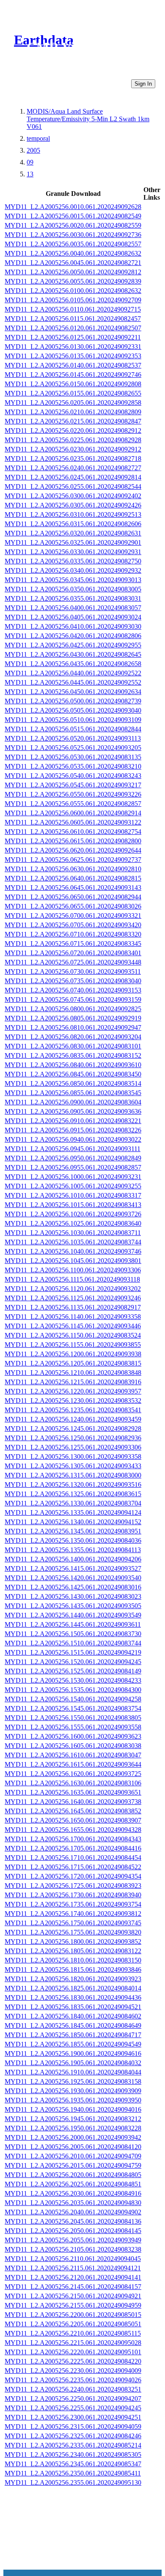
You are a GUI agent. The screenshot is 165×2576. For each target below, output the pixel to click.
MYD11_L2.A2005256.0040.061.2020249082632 (73, 253)
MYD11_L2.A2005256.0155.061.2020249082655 (73, 393)
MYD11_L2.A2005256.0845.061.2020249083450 (73, 1074)
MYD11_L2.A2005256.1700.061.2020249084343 (73, 1839)
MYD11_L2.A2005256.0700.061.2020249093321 (73, 916)
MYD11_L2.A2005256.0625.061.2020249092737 (73, 860)
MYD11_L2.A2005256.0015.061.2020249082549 (73, 216)
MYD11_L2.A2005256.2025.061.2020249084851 (73, 2184)
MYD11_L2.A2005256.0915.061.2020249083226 (73, 1130)
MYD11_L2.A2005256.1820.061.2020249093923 (73, 1979)
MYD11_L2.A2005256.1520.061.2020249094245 (73, 1662)
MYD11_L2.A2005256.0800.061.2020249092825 (73, 1009)
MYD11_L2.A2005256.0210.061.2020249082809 (73, 412)
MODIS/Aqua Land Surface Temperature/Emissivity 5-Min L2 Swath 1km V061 (88, 119)
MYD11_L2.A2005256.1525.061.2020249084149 (73, 1671)
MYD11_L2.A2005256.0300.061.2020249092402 (73, 496)
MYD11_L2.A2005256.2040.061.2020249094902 (73, 2212)
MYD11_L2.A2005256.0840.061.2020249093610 (73, 1065)
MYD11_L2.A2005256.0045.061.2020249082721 (73, 263)
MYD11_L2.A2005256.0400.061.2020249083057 (73, 608)
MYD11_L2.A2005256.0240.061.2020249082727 (73, 468)
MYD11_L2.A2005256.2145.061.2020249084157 (73, 2287)
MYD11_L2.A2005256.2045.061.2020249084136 (73, 2221)
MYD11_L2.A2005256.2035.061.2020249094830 (73, 2203)
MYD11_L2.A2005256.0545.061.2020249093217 (73, 785)
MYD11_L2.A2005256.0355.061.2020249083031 (73, 598)
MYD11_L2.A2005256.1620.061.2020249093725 (73, 1774)
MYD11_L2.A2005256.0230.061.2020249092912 (73, 449)
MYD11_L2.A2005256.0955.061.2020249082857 (73, 1167)
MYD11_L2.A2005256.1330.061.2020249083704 (73, 1503)
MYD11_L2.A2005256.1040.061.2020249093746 (73, 1251)
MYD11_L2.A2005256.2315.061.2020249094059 (73, 2427)
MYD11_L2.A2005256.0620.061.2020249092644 (73, 850)
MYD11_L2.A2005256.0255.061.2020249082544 (73, 486)
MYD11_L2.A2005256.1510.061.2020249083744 (73, 1643)
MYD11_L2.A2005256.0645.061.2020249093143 (73, 888)
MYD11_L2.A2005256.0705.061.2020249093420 (73, 925)
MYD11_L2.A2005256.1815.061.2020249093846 (73, 1970)
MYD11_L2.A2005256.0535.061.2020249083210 (73, 766)
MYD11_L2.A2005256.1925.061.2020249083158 (73, 2081)
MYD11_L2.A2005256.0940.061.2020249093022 (73, 1139)
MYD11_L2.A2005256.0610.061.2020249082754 (73, 832)
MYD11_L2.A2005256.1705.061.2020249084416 (73, 1848)
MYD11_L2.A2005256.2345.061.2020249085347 (73, 2464)
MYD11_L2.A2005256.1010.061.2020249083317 (73, 1195)
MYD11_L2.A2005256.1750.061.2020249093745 (73, 1923)
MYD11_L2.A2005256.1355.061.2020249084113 (73, 1550)
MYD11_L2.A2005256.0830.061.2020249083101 (73, 1046)
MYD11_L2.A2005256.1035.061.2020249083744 (73, 1242)
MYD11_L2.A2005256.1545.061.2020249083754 (73, 1708)
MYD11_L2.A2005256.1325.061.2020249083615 (73, 1494)
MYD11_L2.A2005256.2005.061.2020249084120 (73, 2147)
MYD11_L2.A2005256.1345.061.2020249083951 (73, 1531)
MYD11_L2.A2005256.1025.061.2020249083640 (73, 1223)
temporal (38, 138)
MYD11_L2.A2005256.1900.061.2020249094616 (73, 2053)
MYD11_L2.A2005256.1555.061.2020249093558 (73, 1727)
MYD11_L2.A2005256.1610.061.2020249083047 (73, 1755)
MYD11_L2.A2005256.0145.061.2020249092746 (73, 375)
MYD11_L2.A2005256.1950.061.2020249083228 (73, 2128)
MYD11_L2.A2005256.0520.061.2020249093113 (73, 738)
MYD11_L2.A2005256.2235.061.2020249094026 (73, 2380)
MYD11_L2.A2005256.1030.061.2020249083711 (73, 1233)
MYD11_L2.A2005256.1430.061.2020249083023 (73, 1596)
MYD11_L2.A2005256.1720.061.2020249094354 (73, 1876)
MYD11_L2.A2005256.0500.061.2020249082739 (73, 701)
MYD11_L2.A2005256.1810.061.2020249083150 (73, 1960)
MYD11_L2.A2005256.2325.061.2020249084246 (73, 2436)
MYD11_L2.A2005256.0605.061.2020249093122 (73, 822)
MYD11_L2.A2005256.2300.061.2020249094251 (73, 2417)
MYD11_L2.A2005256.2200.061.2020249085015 (73, 2315)
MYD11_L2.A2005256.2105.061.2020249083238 (73, 2249)
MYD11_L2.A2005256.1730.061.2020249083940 (73, 1895)
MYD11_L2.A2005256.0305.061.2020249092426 (73, 505)
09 (30, 162)
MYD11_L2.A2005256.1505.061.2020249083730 (73, 1634)
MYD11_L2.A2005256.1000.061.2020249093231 (73, 1177)
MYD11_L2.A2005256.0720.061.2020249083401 (73, 953)
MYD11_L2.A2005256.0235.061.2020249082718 (73, 459)
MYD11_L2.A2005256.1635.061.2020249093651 (73, 1792)
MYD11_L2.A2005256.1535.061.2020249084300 (73, 1690)
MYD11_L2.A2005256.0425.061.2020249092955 (73, 645)
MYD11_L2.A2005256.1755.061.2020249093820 (73, 1932)
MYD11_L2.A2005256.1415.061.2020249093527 (73, 1568)
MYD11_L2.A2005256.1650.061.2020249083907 (73, 1820)
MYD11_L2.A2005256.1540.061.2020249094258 (73, 1699)
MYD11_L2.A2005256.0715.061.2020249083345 (73, 944)
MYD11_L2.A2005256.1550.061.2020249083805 (73, 1718)
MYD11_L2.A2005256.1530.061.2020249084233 (73, 1680)
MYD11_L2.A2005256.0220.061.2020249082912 (73, 431)
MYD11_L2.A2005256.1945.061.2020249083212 (73, 2119)
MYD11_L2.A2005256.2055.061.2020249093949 (73, 2240)
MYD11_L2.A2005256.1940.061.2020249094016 (73, 2109)
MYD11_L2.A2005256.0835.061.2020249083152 (73, 1055)
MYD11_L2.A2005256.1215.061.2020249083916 (73, 1382)
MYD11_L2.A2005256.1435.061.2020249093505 (73, 1606)
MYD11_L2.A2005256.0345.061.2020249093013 (73, 580)
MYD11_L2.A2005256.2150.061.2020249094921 (73, 2296)
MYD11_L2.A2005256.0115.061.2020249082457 (73, 319)
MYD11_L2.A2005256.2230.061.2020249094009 (73, 2371)
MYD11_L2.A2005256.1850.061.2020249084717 (73, 2035)
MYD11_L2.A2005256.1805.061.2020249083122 (73, 1951)
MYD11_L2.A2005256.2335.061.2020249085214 (73, 2445)
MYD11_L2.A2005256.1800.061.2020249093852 (73, 1942)
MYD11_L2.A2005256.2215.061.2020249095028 (73, 2343)
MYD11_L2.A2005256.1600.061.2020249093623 (73, 1736)
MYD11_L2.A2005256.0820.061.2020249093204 (73, 1037)
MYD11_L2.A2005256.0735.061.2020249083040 (73, 981)
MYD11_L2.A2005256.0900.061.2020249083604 (73, 1102)
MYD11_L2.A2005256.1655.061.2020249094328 (73, 1830)
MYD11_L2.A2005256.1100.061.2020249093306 (73, 1270)
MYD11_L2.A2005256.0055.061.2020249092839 (73, 281)
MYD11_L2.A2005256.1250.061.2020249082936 (73, 1438)
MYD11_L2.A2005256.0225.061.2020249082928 (73, 440)
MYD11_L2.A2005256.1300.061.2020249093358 (73, 1457)
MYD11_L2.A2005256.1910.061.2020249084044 (73, 2072)
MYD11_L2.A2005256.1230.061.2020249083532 (73, 1401)
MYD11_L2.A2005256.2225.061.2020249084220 (73, 2361)
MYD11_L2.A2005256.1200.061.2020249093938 (73, 1354)
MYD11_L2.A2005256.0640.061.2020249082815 (73, 878)
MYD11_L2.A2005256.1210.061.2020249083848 (73, 1373)
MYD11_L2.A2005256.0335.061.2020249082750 (73, 561)
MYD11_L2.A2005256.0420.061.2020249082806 (73, 636)
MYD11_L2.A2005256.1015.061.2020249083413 (73, 1205)
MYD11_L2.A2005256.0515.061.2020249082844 (73, 729)
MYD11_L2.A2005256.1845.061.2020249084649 (73, 2025)
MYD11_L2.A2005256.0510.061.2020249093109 (73, 720)
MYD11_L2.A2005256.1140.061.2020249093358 (73, 1317)
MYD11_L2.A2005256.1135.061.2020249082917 (73, 1307)
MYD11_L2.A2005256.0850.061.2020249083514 (73, 1083)
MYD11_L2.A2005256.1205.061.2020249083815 (73, 1363)
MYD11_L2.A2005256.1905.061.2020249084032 (73, 2063)
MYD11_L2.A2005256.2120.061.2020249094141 (73, 2277)
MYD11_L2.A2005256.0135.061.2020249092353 (73, 356)
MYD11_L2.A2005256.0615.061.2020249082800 (73, 841)
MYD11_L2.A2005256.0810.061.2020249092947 (73, 1027)
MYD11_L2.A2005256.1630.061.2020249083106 (73, 1783)
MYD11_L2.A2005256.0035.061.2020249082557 (73, 244)
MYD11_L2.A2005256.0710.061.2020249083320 (73, 934)
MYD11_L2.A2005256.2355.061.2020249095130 (73, 2483)
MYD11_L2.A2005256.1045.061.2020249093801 (73, 1261)
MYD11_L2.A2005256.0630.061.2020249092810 (73, 869)
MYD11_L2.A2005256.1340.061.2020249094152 (73, 1522)
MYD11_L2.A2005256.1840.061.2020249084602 (73, 2016)
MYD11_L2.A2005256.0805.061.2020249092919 (73, 1018)
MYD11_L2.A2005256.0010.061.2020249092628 (73, 207)
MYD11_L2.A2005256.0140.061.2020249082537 (73, 365)
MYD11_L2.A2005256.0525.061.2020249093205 (73, 748)
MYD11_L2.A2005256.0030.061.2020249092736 (73, 235)
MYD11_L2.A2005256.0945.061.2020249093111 (73, 1149)
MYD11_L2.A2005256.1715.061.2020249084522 (73, 1867)
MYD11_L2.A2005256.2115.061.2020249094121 (73, 2268)
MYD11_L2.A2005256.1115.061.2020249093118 (72, 1279)
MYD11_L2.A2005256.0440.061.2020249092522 (73, 673)
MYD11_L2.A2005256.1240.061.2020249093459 (73, 1419)
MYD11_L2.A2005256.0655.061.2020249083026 (73, 906)
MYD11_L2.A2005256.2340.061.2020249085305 (73, 2455)
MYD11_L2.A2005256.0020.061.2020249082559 (73, 225)
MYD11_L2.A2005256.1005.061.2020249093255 (73, 1186)
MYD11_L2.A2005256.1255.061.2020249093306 (73, 1447)
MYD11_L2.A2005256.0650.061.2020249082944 (73, 897)
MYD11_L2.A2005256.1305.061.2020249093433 (73, 1466)
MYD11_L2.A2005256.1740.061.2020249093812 (73, 1914)
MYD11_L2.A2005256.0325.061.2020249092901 (73, 542)
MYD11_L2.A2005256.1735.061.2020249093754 (73, 1904)
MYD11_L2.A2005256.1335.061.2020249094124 (73, 1512)
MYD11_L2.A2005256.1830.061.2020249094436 (73, 1998)
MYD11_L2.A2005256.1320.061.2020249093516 (73, 1485)
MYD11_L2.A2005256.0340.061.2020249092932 (73, 570)
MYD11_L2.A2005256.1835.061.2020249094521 (73, 2007)
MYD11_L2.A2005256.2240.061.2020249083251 (73, 2389)
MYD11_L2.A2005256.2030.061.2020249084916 (73, 2193)
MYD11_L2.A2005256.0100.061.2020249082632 (73, 291)
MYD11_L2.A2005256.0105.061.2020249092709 (73, 300)
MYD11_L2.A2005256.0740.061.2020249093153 (73, 990)
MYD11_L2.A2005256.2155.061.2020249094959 (73, 2305)
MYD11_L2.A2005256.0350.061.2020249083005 (73, 589)
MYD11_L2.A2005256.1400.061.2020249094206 (73, 1559)
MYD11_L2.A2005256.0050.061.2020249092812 (73, 272)
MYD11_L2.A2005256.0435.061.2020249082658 (73, 664)
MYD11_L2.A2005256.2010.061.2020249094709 (73, 2156)
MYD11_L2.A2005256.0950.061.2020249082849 (73, 1158)
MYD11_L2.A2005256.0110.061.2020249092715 (73, 309)
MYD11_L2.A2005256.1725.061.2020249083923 (73, 1886)
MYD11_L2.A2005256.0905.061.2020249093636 (73, 1111)
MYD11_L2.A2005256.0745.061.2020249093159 (73, 999)
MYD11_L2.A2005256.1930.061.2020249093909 (73, 2091)
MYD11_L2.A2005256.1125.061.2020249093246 (73, 1298)
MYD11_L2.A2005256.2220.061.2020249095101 (73, 2352)
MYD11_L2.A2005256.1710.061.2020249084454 (73, 1858)
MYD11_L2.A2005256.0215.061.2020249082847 (73, 421)
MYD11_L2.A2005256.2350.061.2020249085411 (73, 2473)
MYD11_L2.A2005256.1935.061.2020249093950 (73, 2100)
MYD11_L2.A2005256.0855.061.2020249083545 (73, 1093)
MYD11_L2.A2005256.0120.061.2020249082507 (73, 328)
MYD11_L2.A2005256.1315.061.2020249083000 (73, 1475)
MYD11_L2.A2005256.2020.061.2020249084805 (73, 2175)
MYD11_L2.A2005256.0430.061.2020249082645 (73, 654)
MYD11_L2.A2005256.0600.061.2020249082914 (73, 813)
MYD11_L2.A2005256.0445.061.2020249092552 (73, 682)
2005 (33, 150)
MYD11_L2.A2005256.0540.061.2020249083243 (73, 776)
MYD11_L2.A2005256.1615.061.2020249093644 (73, 1764)
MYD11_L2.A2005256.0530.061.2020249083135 (73, 757)
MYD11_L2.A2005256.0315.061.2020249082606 (73, 524)
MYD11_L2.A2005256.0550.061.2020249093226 (73, 794)
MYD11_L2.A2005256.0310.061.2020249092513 (73, 514)
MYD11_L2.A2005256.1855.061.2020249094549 (73, 2044)
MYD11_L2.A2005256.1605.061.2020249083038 (73, 1746)
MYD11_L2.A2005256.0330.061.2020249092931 (73, 552)
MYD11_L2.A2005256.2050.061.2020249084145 (73, 2231)
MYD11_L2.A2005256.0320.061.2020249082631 (73, 533)
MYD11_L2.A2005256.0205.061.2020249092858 (73, 403)
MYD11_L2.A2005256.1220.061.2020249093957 (73, 1391)
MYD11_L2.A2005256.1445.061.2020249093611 (73, 1624)
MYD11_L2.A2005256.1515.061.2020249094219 (73, 1652)
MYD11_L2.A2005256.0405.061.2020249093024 (73, 617)
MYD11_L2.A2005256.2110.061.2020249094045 (73, 2259)
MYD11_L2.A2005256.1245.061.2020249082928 (73, 1429)
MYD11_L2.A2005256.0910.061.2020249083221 (73, 1121)
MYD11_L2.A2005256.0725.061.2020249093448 (73, 962)
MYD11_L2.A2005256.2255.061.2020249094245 (73, 2408)
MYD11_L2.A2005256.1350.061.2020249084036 (73, 1540)
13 (30, 174)
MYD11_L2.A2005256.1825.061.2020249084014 (73, 1988)
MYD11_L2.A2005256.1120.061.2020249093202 (73, 1289)
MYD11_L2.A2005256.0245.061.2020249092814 (73, 477)
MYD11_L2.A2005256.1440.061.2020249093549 (73, 1615)
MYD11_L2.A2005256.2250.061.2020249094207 (73, 2399)
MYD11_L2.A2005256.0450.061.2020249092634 (73, 692)
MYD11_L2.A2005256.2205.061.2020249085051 (73, 2324)
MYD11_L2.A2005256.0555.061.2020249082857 (73, 804)
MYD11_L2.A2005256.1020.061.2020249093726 (73, 1214)
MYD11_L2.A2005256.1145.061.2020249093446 (73, 1326)
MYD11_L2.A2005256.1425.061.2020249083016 (73, 1587)
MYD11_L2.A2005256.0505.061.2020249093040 (73, 710)
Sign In (143, 84)
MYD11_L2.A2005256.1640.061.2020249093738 (73, 1802)
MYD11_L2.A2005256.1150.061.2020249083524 (73, 1335)
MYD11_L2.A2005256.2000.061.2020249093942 (73, 2137)
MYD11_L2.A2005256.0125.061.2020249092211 (73, 337)
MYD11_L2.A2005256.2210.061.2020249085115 (73, 2333)
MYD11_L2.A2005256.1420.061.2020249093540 (73, 1578)
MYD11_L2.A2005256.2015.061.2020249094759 (73, 2165)
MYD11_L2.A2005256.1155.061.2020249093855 (73, 1345)
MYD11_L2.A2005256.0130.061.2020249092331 (73, 347)
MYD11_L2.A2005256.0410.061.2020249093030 (73, 626)
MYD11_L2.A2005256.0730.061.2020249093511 (73, 972)
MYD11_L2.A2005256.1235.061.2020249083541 (73, 1410)
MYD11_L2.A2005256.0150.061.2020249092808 (73, 384)
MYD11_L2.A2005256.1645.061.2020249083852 (73, 1811)
